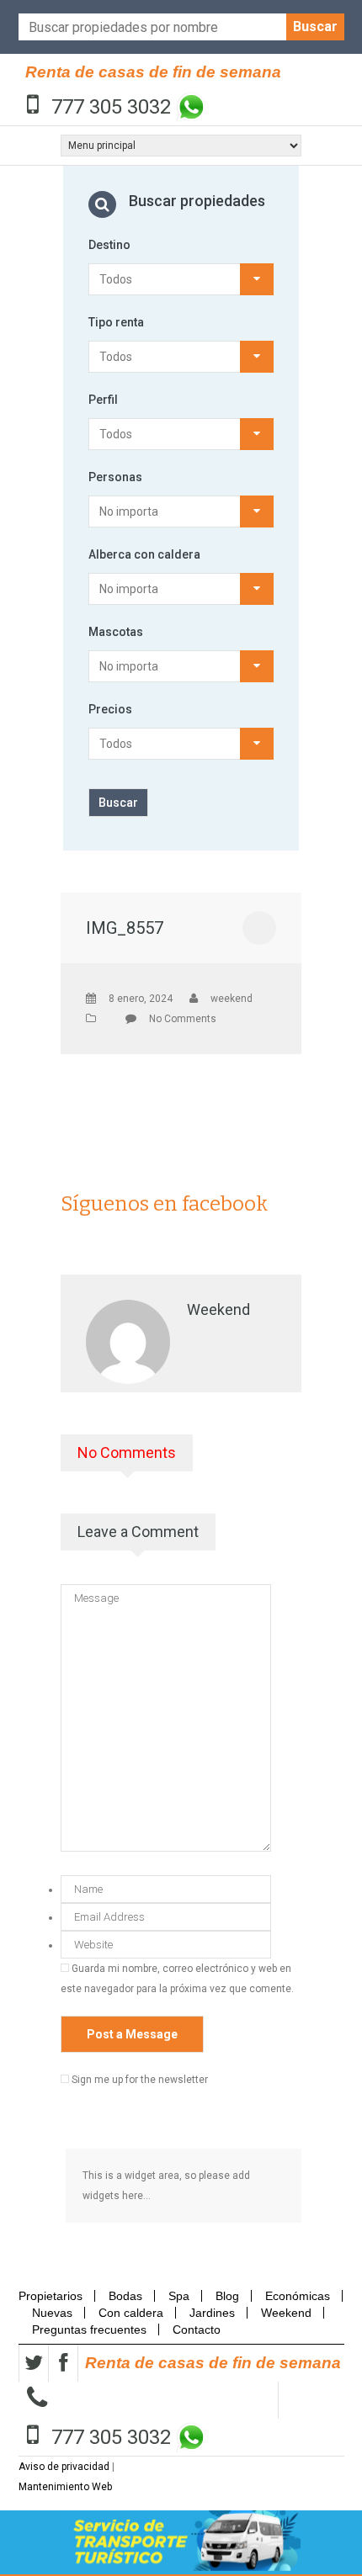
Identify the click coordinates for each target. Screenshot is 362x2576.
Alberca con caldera (144, 554)
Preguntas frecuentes (89, 2330)
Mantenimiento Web (65, 2487)
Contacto (197, 2330)
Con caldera (131, 2313)
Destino (109, 245)
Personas (115, 477)
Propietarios (56, 2296)
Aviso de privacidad (64, 2467)
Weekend (286, 2313)
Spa (179, 2296)
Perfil (103, 400)
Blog (227, 2296)
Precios (110, 709)
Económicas (298, 2296)
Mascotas (116, 632)
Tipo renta (116, 322)
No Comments (183, 1019)
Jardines (212, 2313)
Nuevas (52, 2313)
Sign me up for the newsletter (138, 2080)
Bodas (125, 2296)
